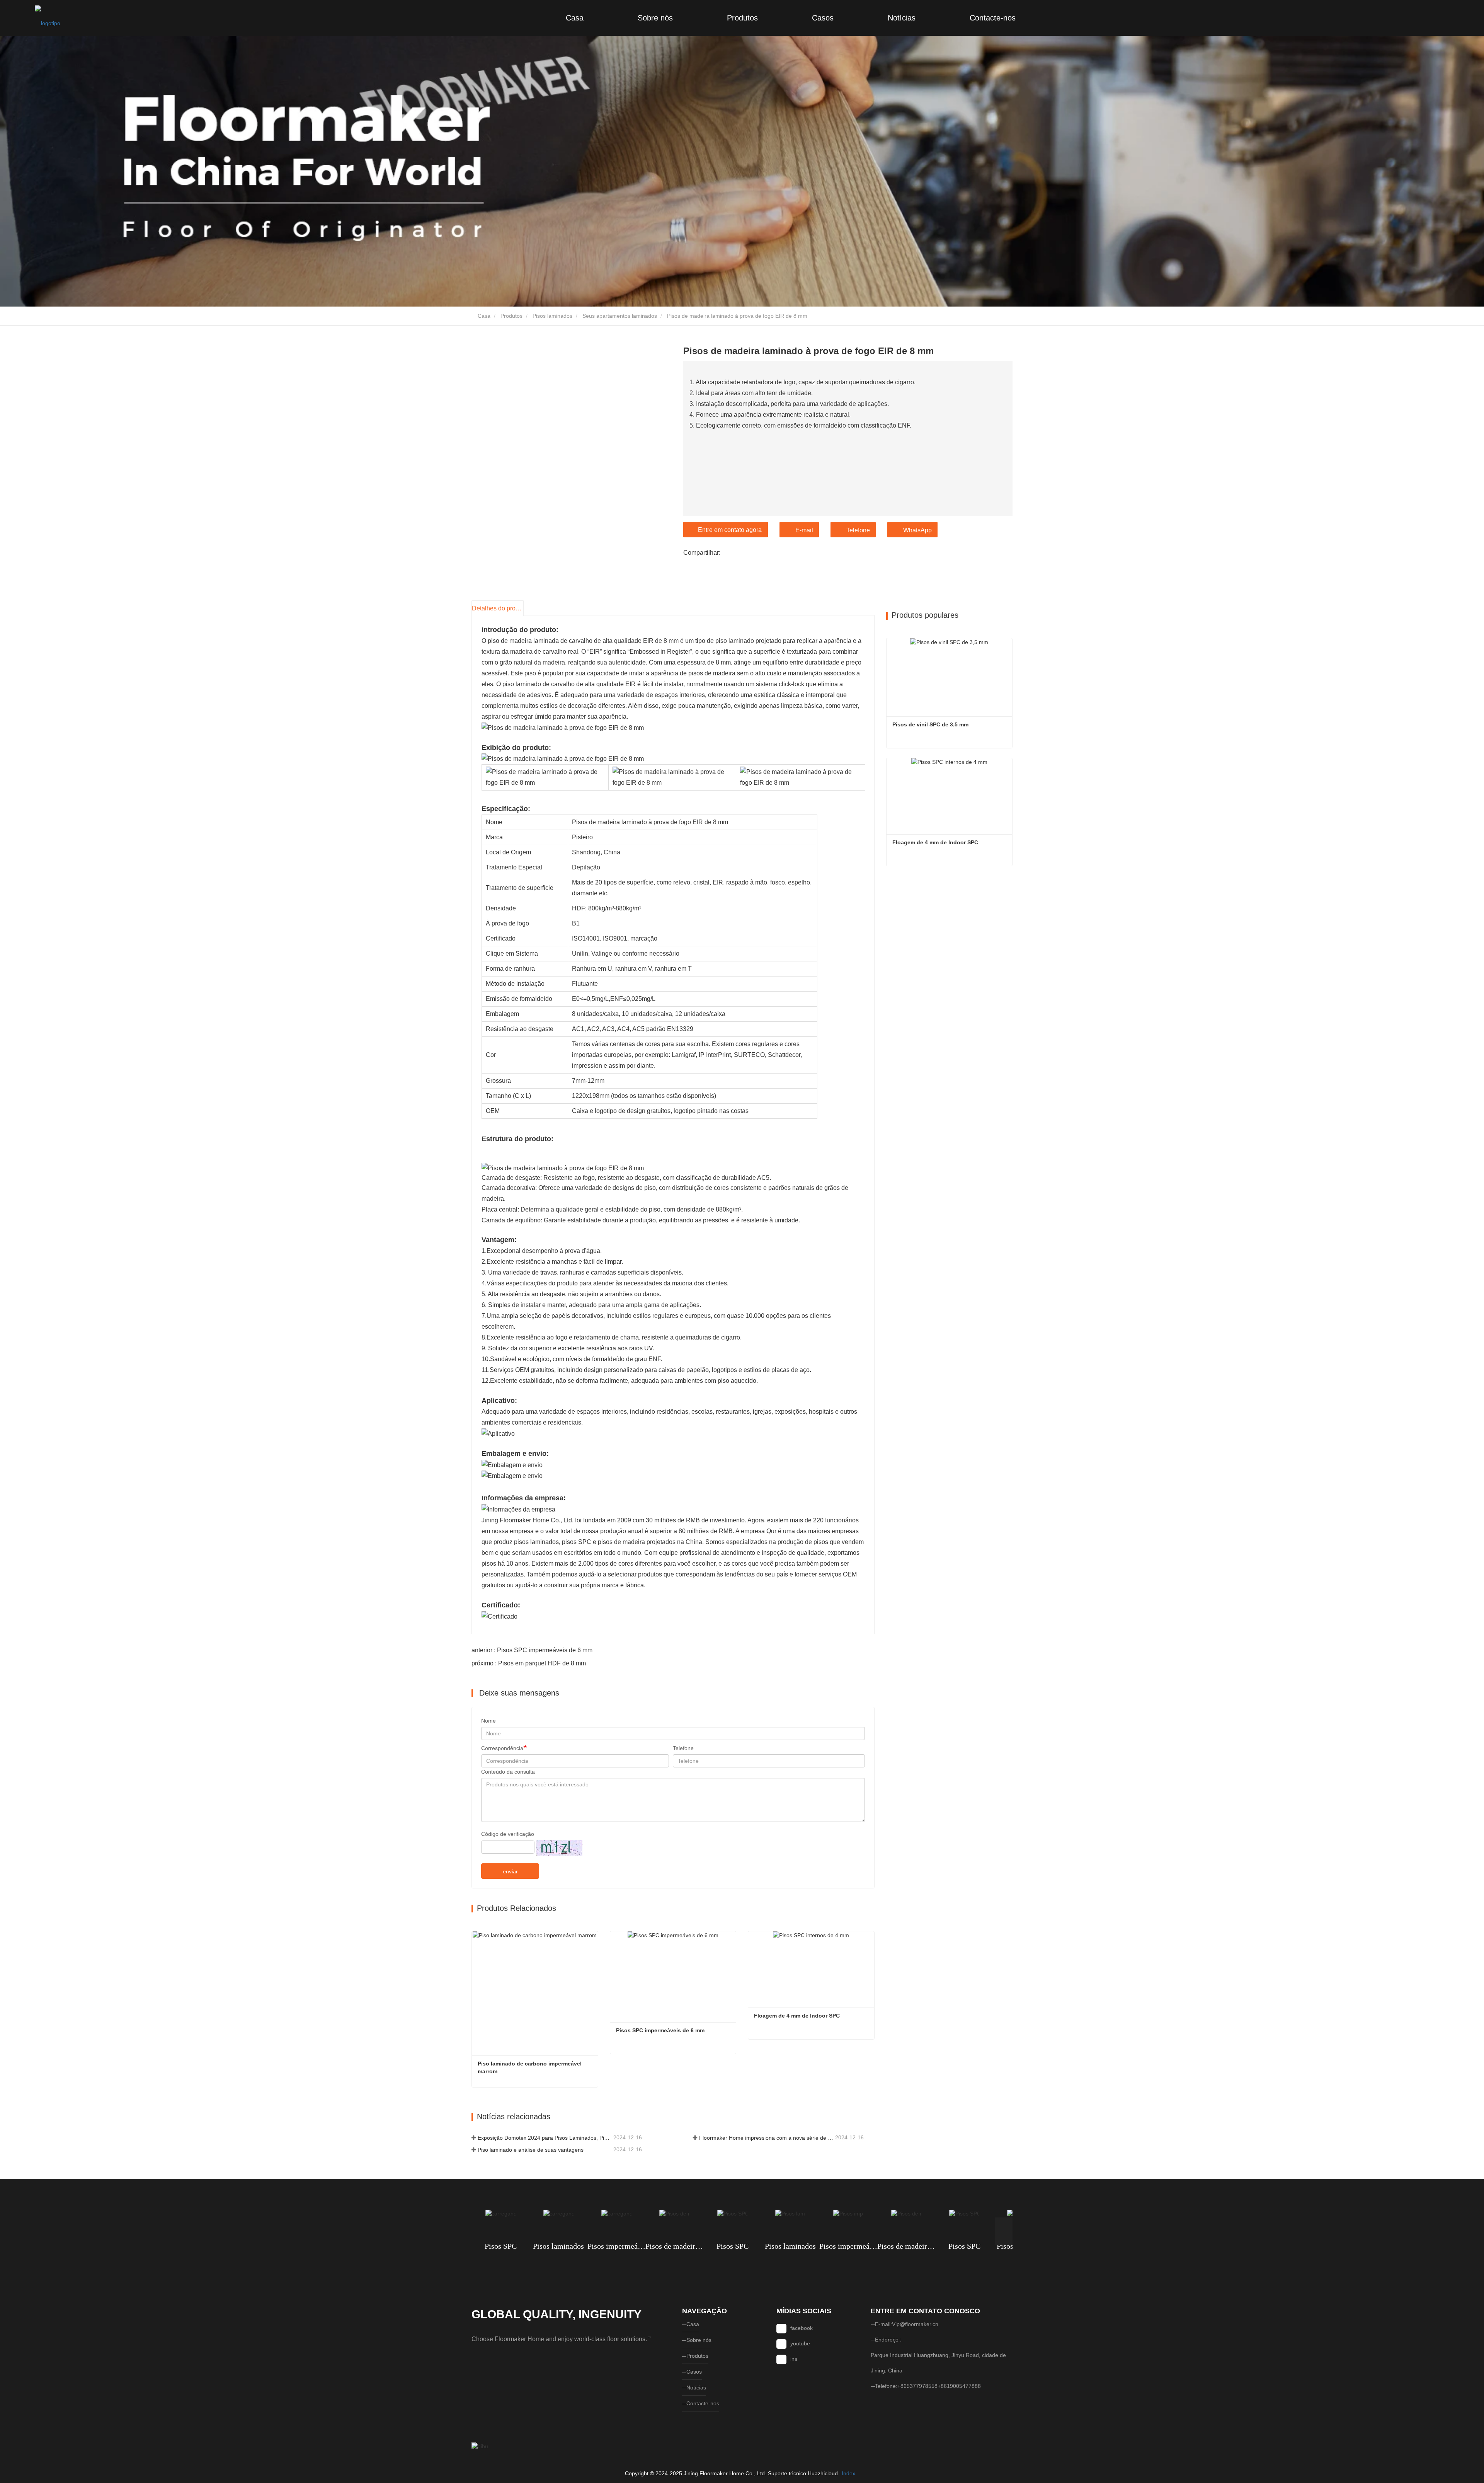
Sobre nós (655, 18)
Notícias (902, 18)
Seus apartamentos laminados (620, 316)
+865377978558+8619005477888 (939, 2386)
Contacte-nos (993, 18)
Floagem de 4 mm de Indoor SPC (797, 2016)
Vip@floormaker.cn (915, 2324)
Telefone (858, 530)
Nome (488, 1721)
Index (848, 2473)
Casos (823, 18)
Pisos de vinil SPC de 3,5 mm (930, 724)
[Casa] (48, 18)
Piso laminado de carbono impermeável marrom (530, 2067)
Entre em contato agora (730, 530)
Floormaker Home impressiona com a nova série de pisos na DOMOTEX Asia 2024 (766, 2138)
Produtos (742, 18)
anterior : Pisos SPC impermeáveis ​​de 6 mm (532, 1650)
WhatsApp (917, 530)
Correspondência (502, 1748)
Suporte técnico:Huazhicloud (803, 2473)
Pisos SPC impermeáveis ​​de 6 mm (660, 2030)
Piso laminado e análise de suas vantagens (531, 2150)
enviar (510, 1871)
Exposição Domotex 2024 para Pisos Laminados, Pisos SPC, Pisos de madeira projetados (545, 2138)
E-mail (804, 530)
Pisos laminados (552, 316)
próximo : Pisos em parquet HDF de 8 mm (529, 1663)
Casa (575, 18)
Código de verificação (508, 1834)
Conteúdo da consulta (508, 1772)
